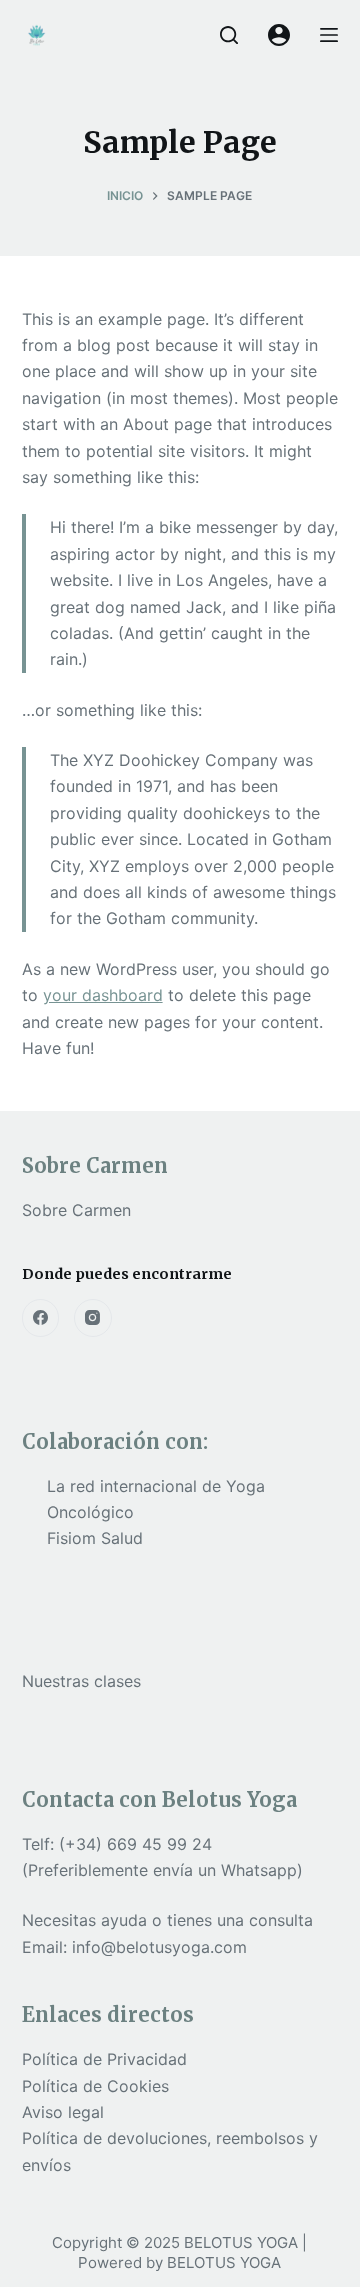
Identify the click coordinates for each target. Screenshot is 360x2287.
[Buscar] (229, 35)
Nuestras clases (81, 1681)
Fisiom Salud (95, 1538)
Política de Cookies (95, 2086)
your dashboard (103, 995)
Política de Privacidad (104, 2059)
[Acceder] (279, 35)
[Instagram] (93, 1318)
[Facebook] (41, 1318)
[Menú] (329, 35)
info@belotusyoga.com (159, 1947)
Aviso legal (63, 2112)
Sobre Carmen (76, 1210)
